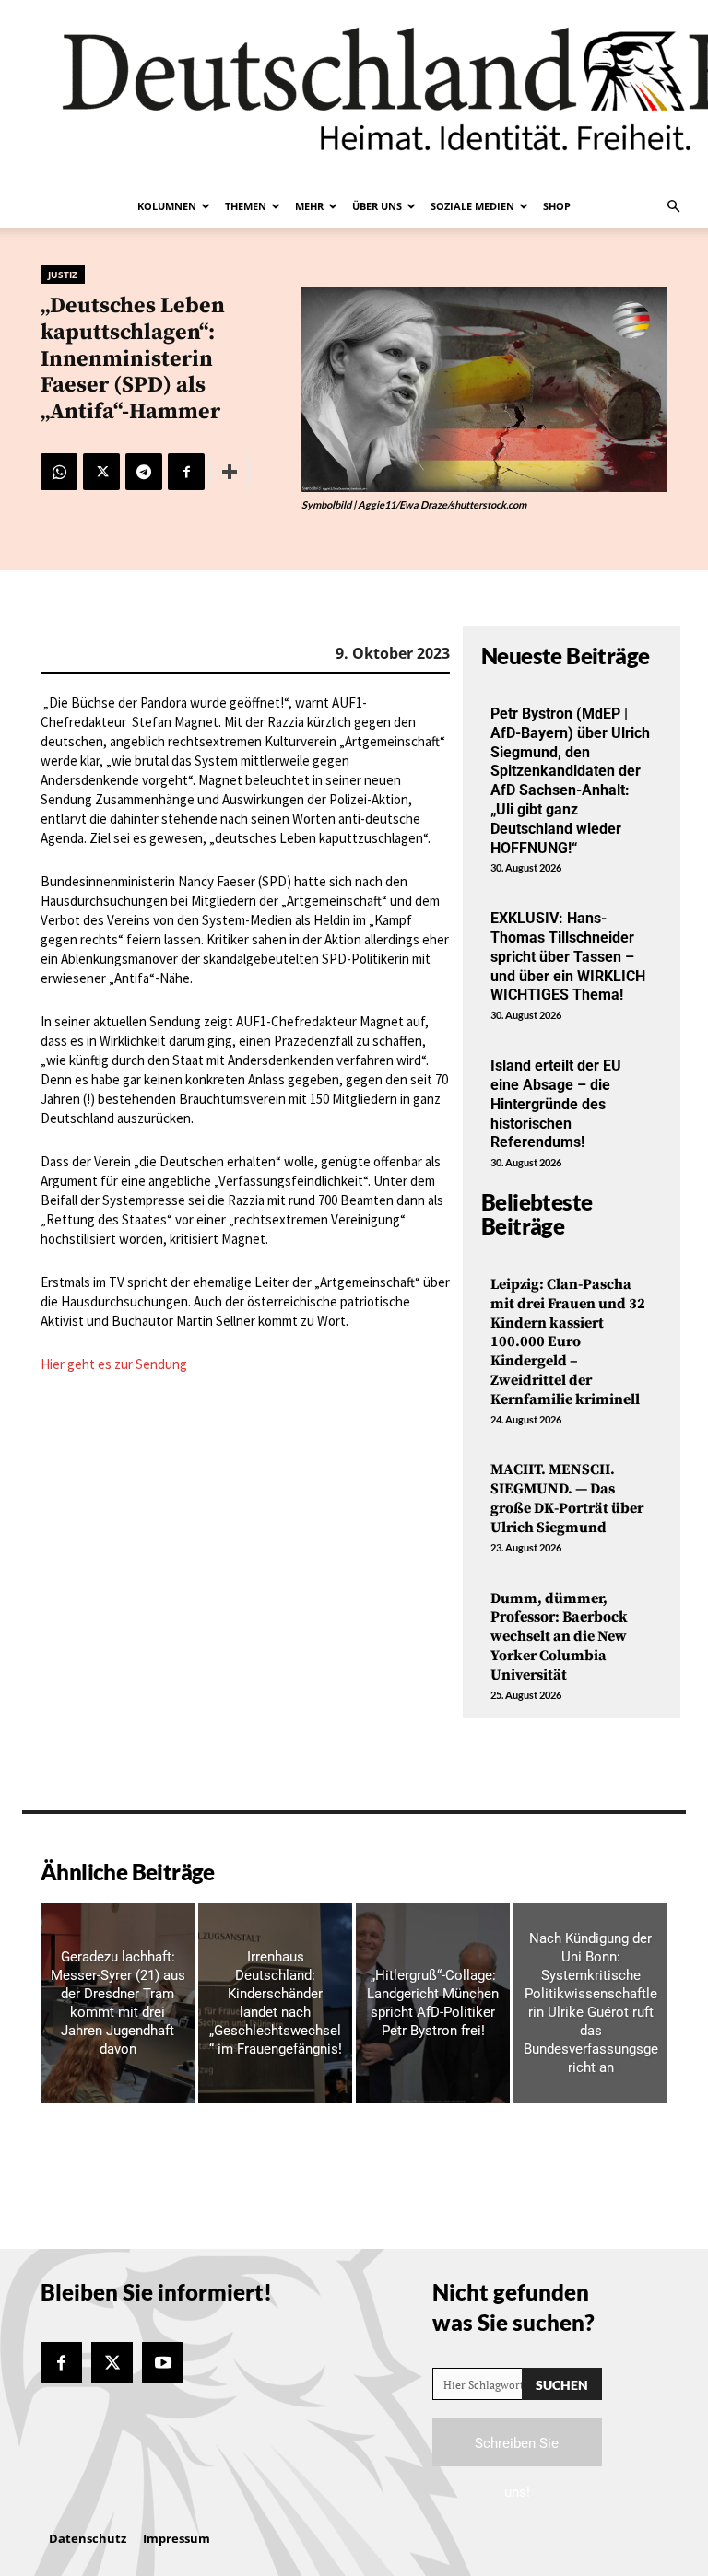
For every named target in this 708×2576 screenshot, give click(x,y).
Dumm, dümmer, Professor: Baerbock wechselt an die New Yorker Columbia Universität (559, 1637)
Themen (246, 206)
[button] (673, 206)
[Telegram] (144, 472)
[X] (101, 472)
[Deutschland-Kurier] (354, 92)
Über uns (377, 206)
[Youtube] (163, 2363)
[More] (230, 472)
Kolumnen (167, 206)
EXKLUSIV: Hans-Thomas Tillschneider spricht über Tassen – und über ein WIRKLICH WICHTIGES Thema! (568, 956)
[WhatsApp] (59, 472)
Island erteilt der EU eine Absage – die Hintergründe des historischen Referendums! (556, 1104)
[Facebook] (186, 472)
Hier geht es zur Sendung (114, 1364)
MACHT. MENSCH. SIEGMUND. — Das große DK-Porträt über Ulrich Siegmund (567, 1498)
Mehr (309, 206)
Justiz (63, 275)
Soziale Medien (472, 206)
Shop (557, 206)
